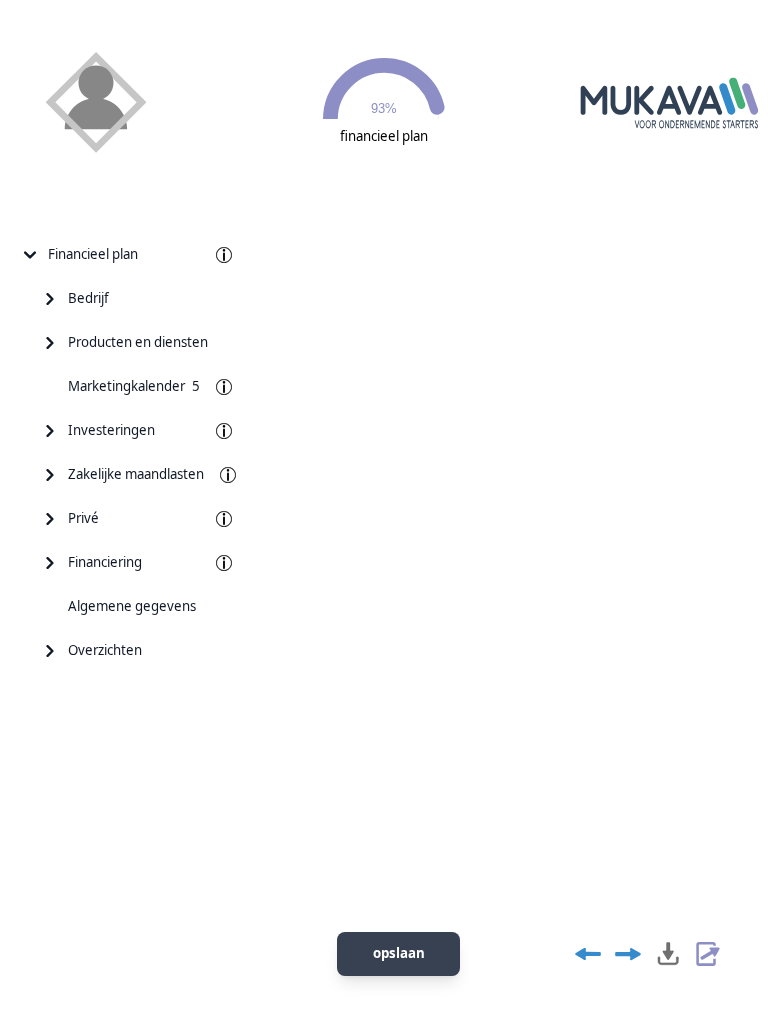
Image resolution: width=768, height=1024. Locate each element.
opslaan (399, 953)
